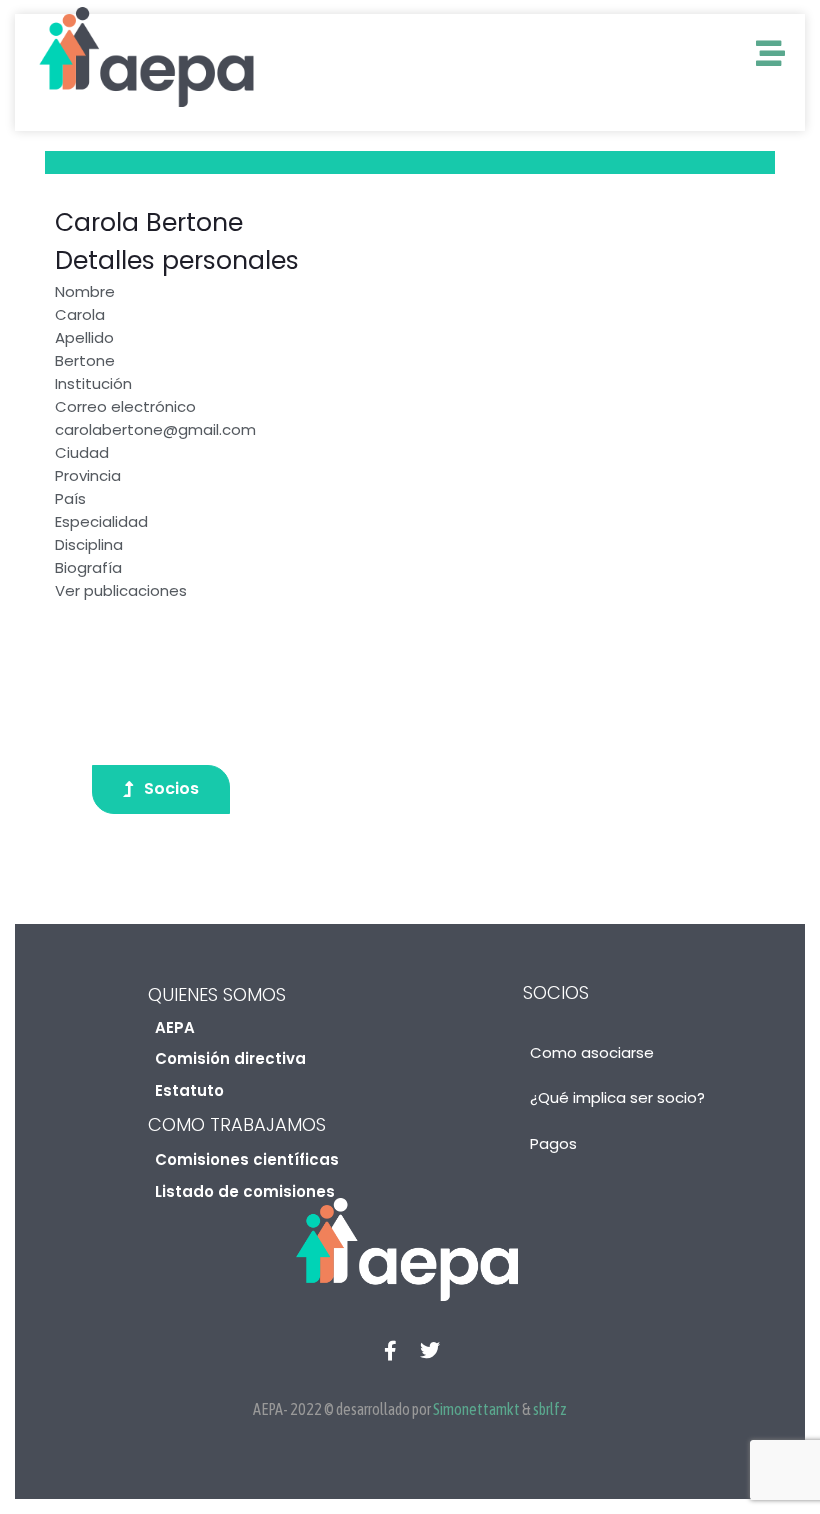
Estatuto (189, 1090)
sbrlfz (550, 1409)
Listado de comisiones (245, 1191)
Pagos (553, 1143)
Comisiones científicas (247, 1159)
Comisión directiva (230, 1058)
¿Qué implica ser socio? (617, 1097)
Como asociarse (592, 1052)
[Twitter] (430, 1351)
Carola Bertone (149, 222)
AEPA (175, 1027)
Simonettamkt (476, 1409)
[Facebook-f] (390, 1351)
